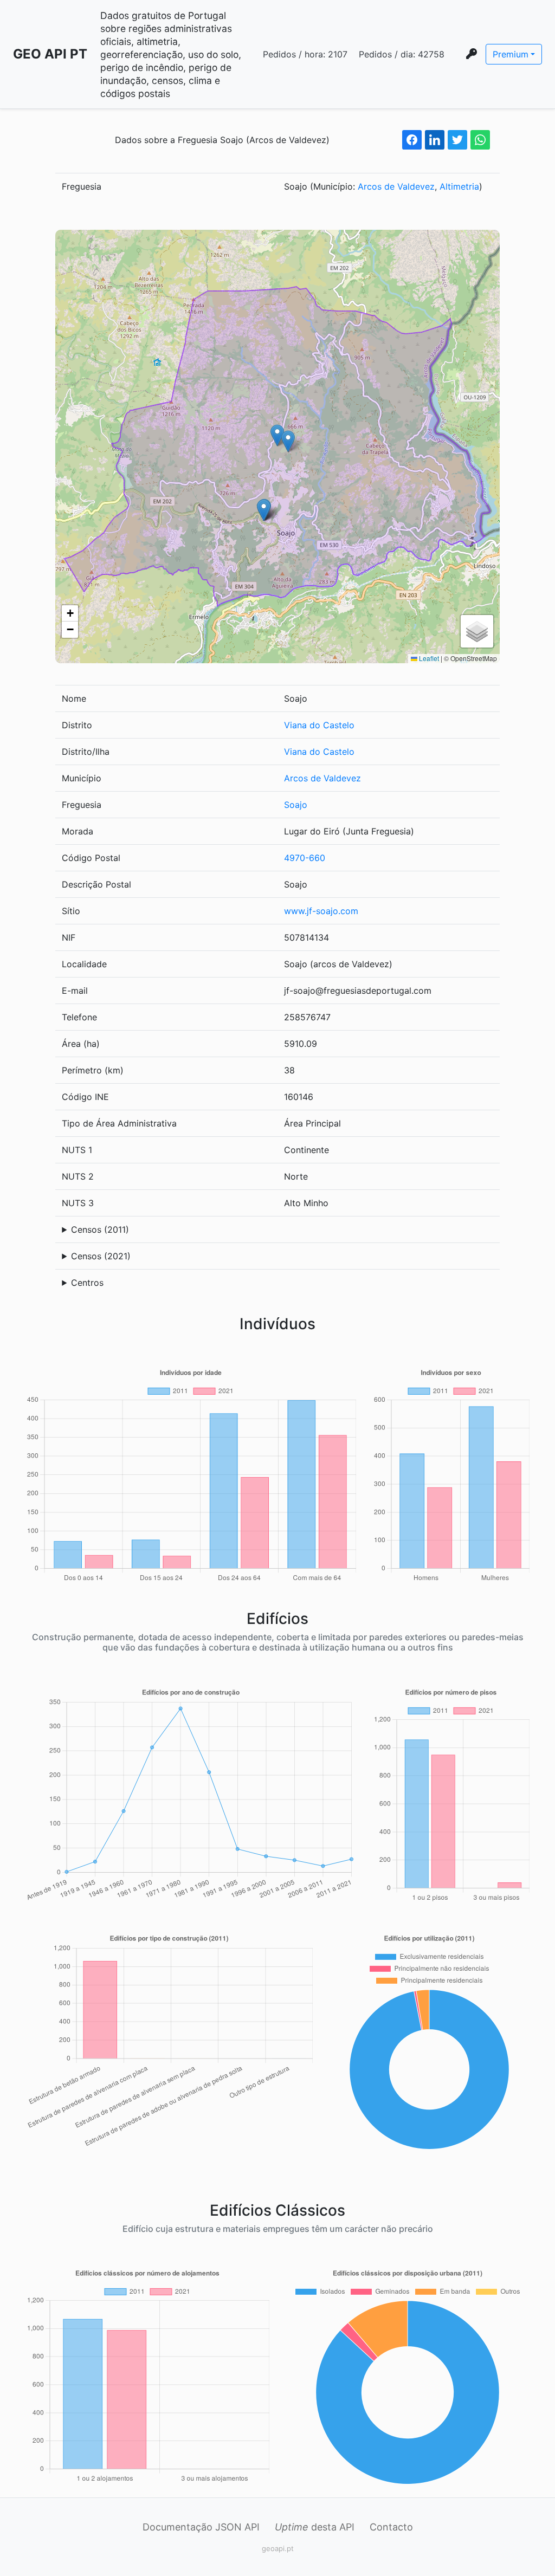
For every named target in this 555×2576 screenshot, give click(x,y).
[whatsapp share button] (480, 140)
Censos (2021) (101, 1256)
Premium (511, 54)
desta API (315, 2527)
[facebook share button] (412, 140)
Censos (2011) (100, 1229)
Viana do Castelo (319, 725)
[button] (277, 435)
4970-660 (305, 858)
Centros (87, 1283)
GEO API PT (50, 54)
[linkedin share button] (435, 140)
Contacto (391, 2527)
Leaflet (428, 658)
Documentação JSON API (201, 2527)
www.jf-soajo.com (321, 911)
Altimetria (459, 186)
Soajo (296, 805)
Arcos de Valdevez (396, 186)
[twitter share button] (457, 140)
